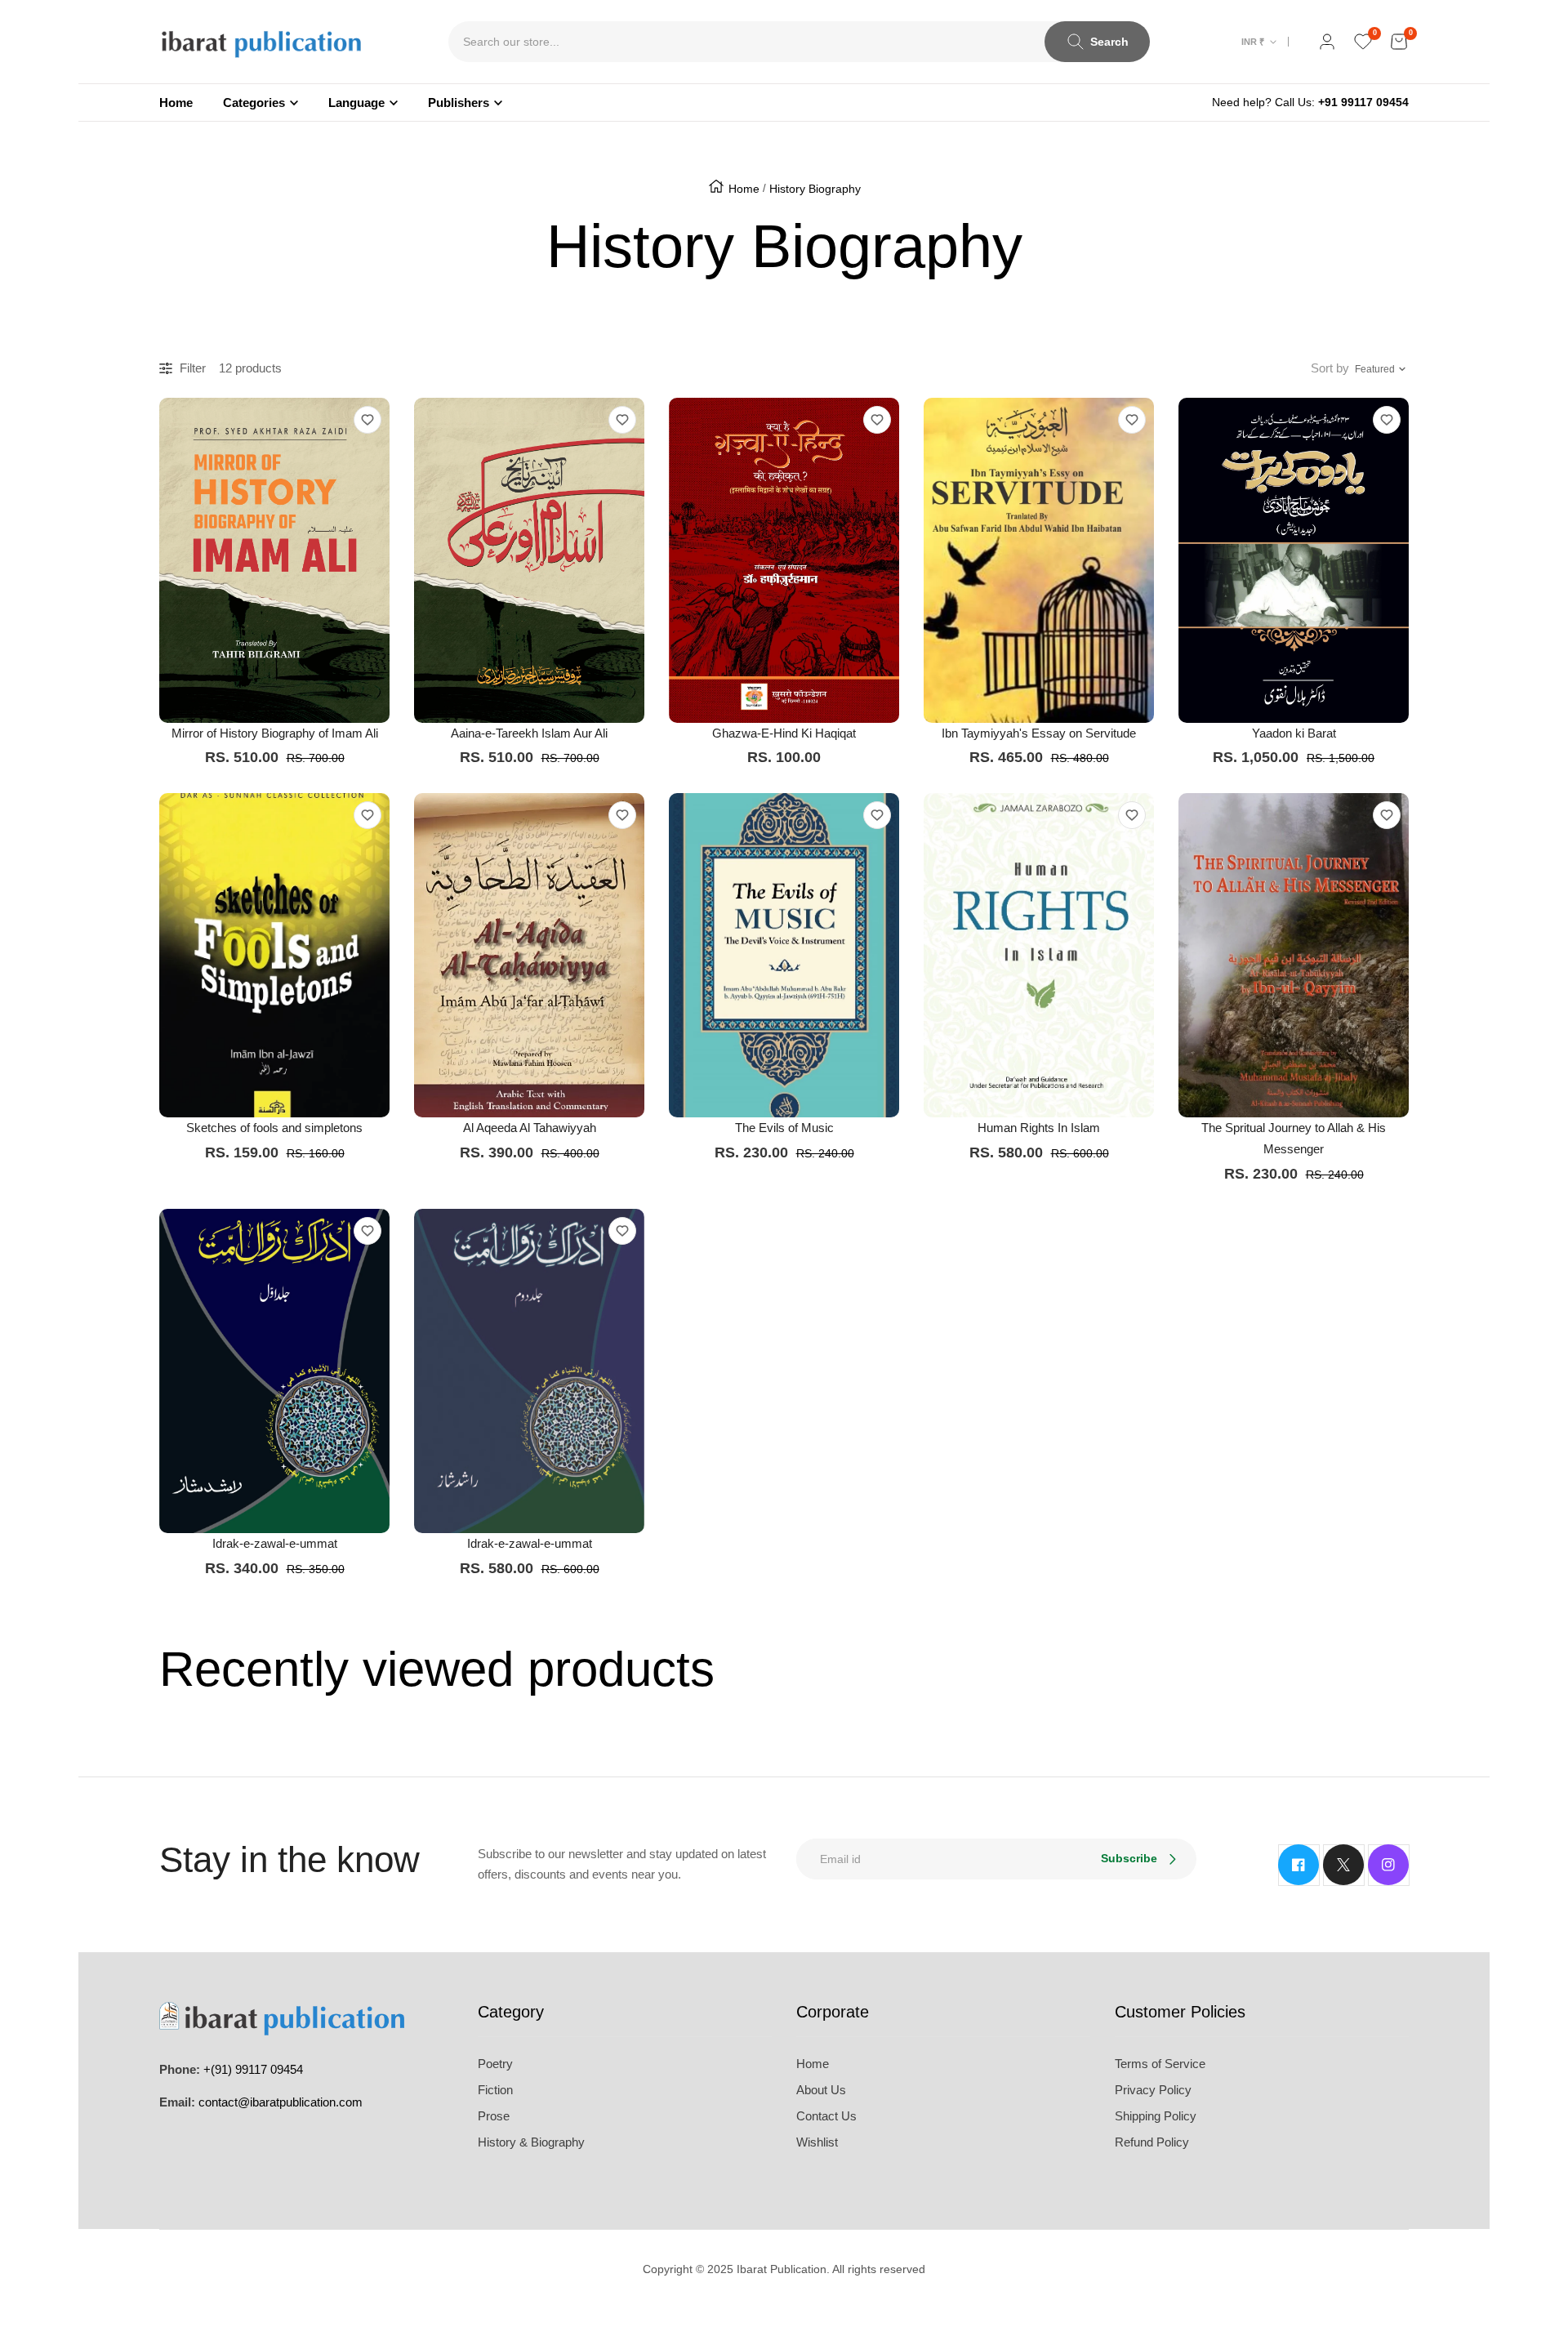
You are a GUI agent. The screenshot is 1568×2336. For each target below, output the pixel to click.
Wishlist (817, 2142)
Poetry (495, 2064)
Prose (494, 2116)
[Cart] (1399, 42)
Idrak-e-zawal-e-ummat (275, 1543)
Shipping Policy (1156, 2116)
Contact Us (826, 2116)
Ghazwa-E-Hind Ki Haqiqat (784, 733)
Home (744, 189)
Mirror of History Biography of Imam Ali (275, 733)
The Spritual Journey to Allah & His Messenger (1294, 1138)
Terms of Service (1160, 2064)
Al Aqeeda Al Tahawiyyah (530, 1128)
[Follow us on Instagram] (1388, 1865)
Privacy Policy (1153, 2090)
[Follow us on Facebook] (1298, 1865)
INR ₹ (1253, 42)
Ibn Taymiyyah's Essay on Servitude (1039, 733)
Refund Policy (1152, 2142)
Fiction (495, 2090)
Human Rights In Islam (1039, 1128)
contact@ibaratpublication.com (281, 2102)
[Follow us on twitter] (1343, 1865)
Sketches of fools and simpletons (274, 1128)
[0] (1363, 42)
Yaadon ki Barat (1294, 733)
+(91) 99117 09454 (253, 2069)
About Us (821, 2090)
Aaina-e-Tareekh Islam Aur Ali (529, 733)
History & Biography (531, 2142)
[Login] (1327, 42)
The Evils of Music (784, 1128)
